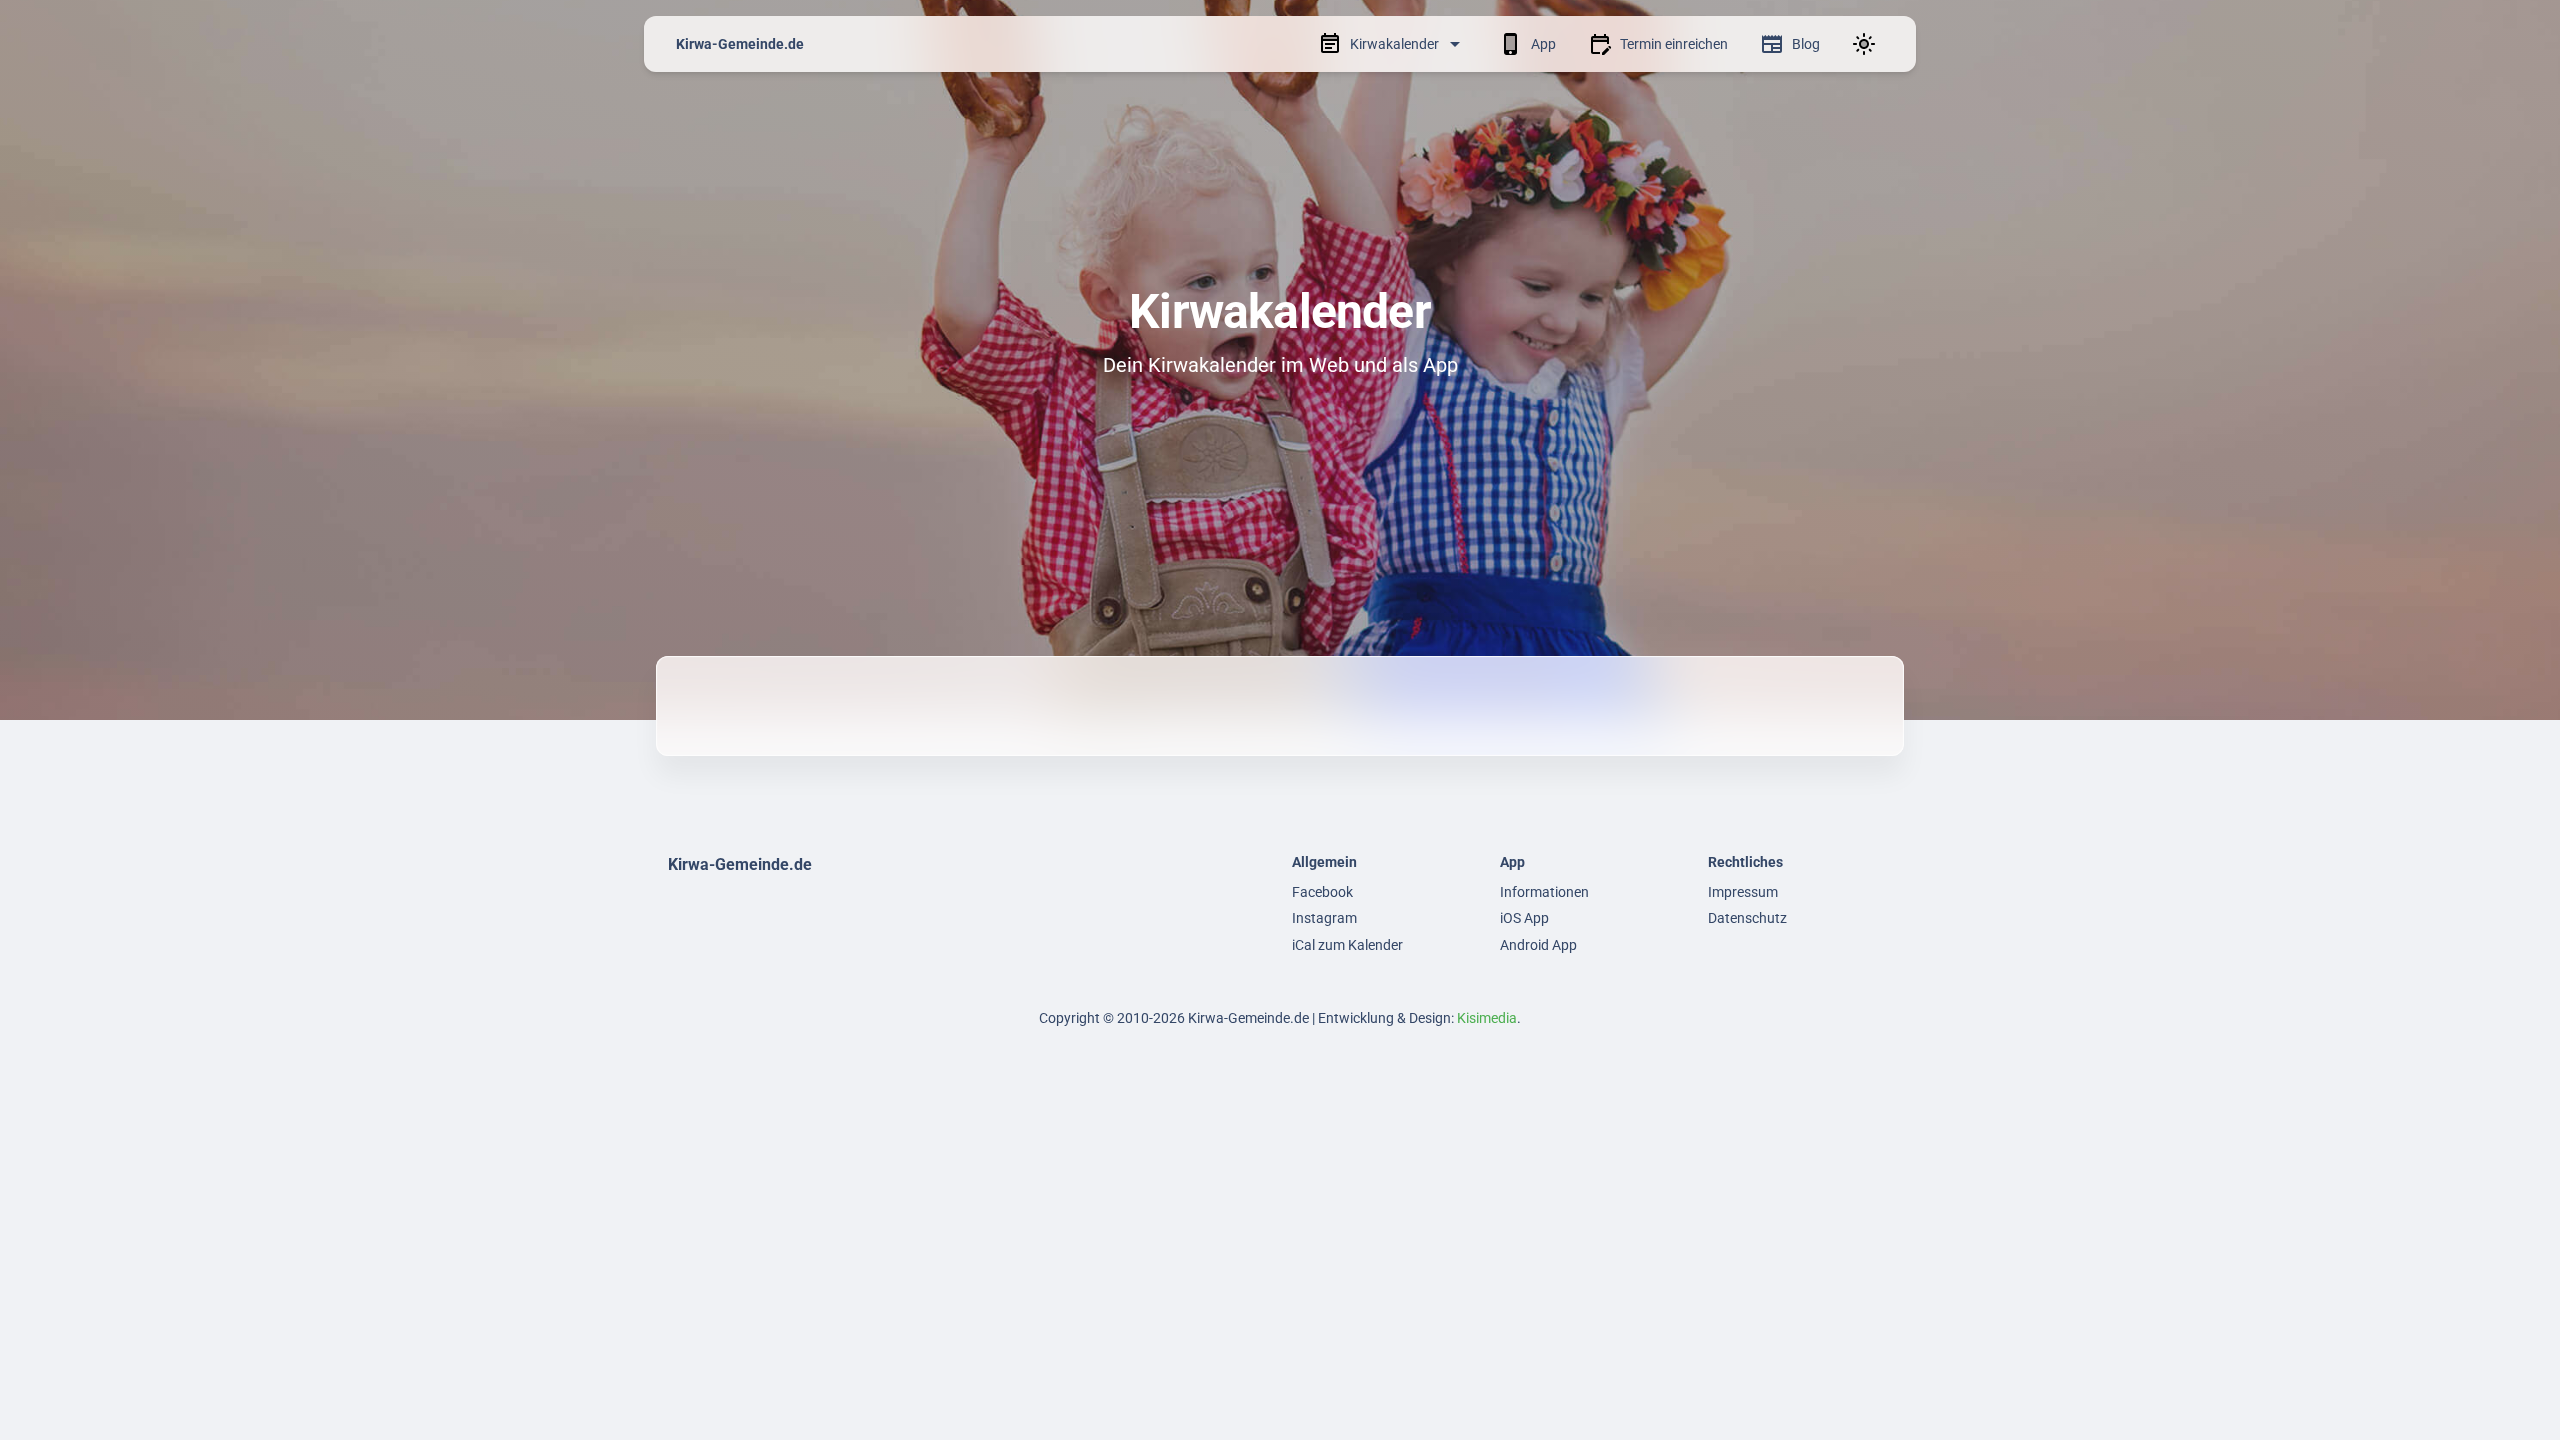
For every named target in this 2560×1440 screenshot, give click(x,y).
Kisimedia (1487, 1018)
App (1543, 44)
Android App (1538, 945)
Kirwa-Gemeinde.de (740, 44)
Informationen (1544, 892)
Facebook (1322, 892)
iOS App (1524, 918)
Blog (1806, 44)
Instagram (1324, 918)
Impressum (1743, 892)
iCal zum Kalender (1347, 945)
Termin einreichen (1674, 44)
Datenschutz (1747, 918)
